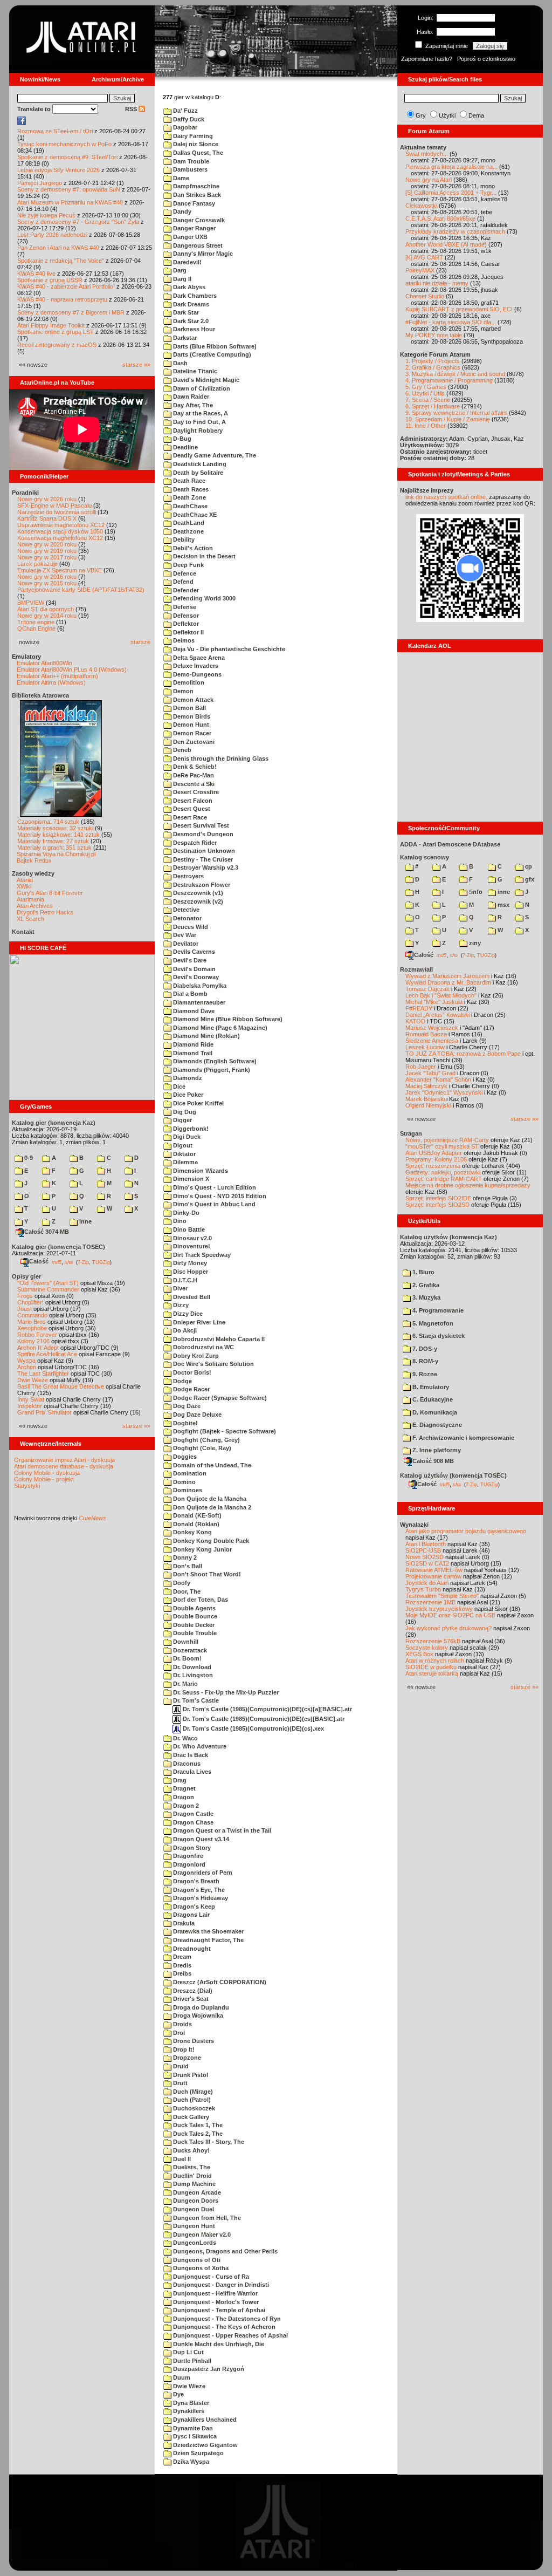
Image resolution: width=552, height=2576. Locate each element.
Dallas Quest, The (197, 153)
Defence (184, 573)
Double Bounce (194, 1616)
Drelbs (181, 1973)
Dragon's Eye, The (198, 1890)
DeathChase (189, 506)
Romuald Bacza (426, 1034)
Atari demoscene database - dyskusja (64, 1466)
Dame (180, 178)
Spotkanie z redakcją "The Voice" (61, 261)
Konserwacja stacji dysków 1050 (60, 531)
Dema (476, 115)
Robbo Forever (37, 1335)
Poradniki (25, 493)
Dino (179, 1221)
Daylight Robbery (197, 431)
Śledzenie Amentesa (432, 1041)
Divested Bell (191, 1297)
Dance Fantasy (193, 203)
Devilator (185, 944)
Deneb (181, 750)
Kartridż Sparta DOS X (47, 518)
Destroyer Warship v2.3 (205, 867)
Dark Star (185, 312)
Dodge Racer (191, 1389)
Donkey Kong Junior (202, 1549)
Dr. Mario (185, 1684)
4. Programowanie (437, 1310)
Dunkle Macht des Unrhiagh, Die (218, 2344)
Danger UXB (189, 237)
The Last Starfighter (43, 1374)
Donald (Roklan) (195, 1524)
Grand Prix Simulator (44, 1412)
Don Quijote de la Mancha (209, 1499)
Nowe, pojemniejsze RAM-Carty (447, 1140)
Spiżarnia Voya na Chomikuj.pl (56, 854)
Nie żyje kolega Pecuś (46, 215)
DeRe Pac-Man (193, 775)
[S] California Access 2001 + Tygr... (451, 193)
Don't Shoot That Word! (206, 1574)
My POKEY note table (434, 335)
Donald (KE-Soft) (196, 1515)
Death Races (190, 489)
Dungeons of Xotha (200, 2268)
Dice (178, 1087)
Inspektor (30, 1406)
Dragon (183, 1797)
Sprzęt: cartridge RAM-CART (444, 1179)
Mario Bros (32, 1322)
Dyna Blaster (190, 2403)
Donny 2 (184, 1557)
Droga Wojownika (197, 2015)
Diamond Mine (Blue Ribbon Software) (227, 1019)
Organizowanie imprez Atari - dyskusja (64, 1460)
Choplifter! (30, 1302)
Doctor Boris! (191, 1372)
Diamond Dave (193, 1011)
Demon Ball (189, 708)
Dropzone (186, 2058)
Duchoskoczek (193, 2108)
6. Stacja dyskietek (438, 1336)
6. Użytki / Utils (425, 393)
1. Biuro (423, 1272)
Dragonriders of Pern (202, 1873)
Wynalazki (414, 1525)
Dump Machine (194, 2184)
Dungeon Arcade (196, 2192)
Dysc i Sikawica (194, 2436)
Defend (182, 582)
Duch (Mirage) (192, 2092)
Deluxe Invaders (195, 666)
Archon (27, 1367)
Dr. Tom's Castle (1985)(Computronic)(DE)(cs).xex (253, 1728)
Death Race (188, 481)
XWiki (24, 886)
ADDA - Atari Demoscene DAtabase (450, 844)
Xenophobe (32, 1328)
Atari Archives (35, 906)
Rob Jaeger (421, 1067)
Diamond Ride (192, 1044)
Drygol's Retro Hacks (45, 912)
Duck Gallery (190, 2117)
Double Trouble (194, 1633)
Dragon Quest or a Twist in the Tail (221, 1830)
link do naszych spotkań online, (446, 497)
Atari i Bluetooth (426, 1544)
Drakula (183, 1923)
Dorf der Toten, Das (200, 1600)
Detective (185, 910)
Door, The (186, 1591)
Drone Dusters (193, 2041)
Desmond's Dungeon (202, 834)
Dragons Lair (191, 1915)
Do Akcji (184, 1330)
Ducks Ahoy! (191, 2150)
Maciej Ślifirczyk (426, 1086)
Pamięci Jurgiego (40, 183)
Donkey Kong (192, 1532)
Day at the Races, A (200, 413)
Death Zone (189, 497)
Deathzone (188, 531)
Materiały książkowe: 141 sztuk (58, 835)
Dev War (184, 935)
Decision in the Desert (203, 556)
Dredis (181, 1965)
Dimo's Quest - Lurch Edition (214, 1187)
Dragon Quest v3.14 (200, 1839)
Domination (189, 1473)
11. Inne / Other (426, 426)
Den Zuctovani (193, 742)
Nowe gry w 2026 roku (47, 499)
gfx (529, 879)
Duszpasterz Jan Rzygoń (208, 2369)
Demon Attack (192, 700)
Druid (180, 2066)
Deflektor (185, 624)
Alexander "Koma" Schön (438, 1079)
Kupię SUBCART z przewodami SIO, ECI (459, 309)
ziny (474, 943)
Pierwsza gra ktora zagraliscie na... (451, 167)
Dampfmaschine (195, 186)
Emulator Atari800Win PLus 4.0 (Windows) (72, 669)
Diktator (184, 1154)
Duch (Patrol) (191, 2100)
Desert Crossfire (195, 792)
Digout (182, 1145)
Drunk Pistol (190, 2075)
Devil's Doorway (195, 977)
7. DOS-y (424, 1349)
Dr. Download (191, 1667)
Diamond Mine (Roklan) (206, 1036)
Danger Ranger (194, 228)
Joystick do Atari (427, 1583)
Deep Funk (188, 565)
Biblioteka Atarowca (40, 695)
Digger (182, 1120)
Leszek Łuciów (425, 1047)
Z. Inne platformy (436, 1450)
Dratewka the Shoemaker (208, 1931)
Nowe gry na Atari (429, 180)
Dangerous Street (197, 245)
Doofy (181, 1583)
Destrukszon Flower (201, 885)
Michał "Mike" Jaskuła (434, 1002)
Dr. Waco (185, 1738)
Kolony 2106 (33, 1341)
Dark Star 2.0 (190, 321)
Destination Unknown (203, 851)
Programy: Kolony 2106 (436, 1159)
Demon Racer (191, 733)
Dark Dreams (190, 304)
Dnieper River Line (198, 1322)
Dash (180, 363)
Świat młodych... (427, 154)
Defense (184, 607)
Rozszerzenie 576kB (433, 1641)
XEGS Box (419, 1654)
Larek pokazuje (37, 564)
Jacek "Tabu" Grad (430, 1073)
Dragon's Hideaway (200, 1898)
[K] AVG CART (424, 257)
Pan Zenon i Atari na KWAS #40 (58, 248)
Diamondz (187, 1078)
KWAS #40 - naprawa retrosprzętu (62, 299)
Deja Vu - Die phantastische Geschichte (228, 649)
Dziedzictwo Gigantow (205, 2445)
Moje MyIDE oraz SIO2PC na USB (450, 1615)
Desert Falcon (192, 801)
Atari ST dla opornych (46, 609)
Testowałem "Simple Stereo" (442, 1596)
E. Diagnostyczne (436, 1425)
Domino (184, 1482)
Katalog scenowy (425, 857)
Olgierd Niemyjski (428, 1105)
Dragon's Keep (193, 1907)
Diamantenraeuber (198, 1002)
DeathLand (188, 523)
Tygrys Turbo (423, 1589)
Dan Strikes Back (196, 195)
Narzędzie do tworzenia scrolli (57, 512)
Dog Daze (186, 1406)
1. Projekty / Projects (433, 361)
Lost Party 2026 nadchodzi (52, 235)
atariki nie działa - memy (437, 283)
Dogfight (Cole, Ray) (201, 1448)
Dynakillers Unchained (204, 2420)
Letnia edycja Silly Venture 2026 (58, 170)
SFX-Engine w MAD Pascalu (54, 505)
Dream (181, 1957)
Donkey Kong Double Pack (210, 1541)
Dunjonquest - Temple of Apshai (218, 2310)
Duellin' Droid (192, 2176)
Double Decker (193, 1625)
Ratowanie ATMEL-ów (434, 1570)
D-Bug (181, 439)
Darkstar (184, 338)
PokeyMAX (420, 270)
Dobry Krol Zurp (195, 1356)
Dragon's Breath (195, 1881)
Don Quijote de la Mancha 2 (211, 1507)
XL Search (30, 919)
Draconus (186, 1764)
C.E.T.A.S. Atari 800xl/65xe (440, 218)
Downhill (185, 1642)
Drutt (180, 2083)
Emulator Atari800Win (44, 663)
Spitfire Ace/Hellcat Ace (47, 1354)
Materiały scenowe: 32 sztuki (55, 828)
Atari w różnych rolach (435, 1661)
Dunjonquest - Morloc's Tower (215, 2302)
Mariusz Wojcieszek (432, 1028)
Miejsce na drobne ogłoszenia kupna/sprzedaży (468, 1185)
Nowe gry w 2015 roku (47, 583)
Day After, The (192, 405)
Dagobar (184, 127)
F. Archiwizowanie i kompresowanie (463, 1438)
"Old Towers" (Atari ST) (48, 1283)
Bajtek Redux (34, 860)
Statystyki (27, 1486)
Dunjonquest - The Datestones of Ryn (226, 2319)
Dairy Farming (192, 136)
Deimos (183, 640)
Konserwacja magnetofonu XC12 (60, 538)
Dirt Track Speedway (201, 1255)
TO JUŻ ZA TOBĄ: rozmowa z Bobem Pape (463, 1054)
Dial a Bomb (189, 994)
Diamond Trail (192, 1053)
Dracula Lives (191, 1772)
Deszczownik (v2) (197, 901)
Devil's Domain (194, 969)
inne (85, 1221)
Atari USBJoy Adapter (434, 1153)
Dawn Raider (190, 397)
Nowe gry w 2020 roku (47, 544)
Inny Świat (31, 1399)
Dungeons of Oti (196, 2260)
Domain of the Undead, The (211, 1465)
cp (528, 866)
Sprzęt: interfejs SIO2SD (437, 1205)
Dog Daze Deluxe (196, 1415)
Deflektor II (188, 632)
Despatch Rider (194, 843)
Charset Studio (425, 296)
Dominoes (187, 1490)
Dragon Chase (192, 1822)
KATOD (415, 1021)
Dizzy (180, 1305)
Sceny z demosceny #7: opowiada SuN (69, 189)
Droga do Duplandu (200, 2007)
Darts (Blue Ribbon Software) (214, 346)
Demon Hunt (190, 725)
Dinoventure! (191, 1246)
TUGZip (101, 1262)
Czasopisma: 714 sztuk (48, 822)
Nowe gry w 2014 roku (47, 616)
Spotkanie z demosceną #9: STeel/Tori (67, 157)
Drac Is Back (190, 1755)
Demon (182, 691)
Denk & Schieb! (194, 767)
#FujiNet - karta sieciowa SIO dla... (451, 322)
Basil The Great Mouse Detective (61, 1386)
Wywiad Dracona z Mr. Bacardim (448, 982)
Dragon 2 (185, 1806)
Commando (32, 1315)
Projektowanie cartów (433, 1576)
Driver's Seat (190, 1999)
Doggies (184, 1457)
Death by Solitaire (197, 473)
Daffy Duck (188, 119)
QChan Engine (36, 628)
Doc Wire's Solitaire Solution (213, 1364)
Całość (39, 1261)
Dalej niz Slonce (195, 144)
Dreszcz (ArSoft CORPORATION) (219, 1982)
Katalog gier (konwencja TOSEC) (58, 1247)
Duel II (181, 2159)
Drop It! (183, 2049)
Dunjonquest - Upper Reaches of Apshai (230, 2335)
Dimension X (190, 1179)
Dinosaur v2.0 (192, 1238)
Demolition (188, 682)
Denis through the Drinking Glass (220, 759)
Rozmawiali (416, 969)
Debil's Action (192, 548)
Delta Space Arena (198, 658)
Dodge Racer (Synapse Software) (219, 1398)
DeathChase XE (194, 515)
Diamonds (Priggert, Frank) (211, 1070)
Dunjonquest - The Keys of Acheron (223, 2327)
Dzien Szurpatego (198, 2453)
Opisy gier (26, 1276)
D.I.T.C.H (184, 1280)
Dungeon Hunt (193, 2226)
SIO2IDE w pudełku (431, 1667)
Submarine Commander (48, 1289)
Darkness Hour (193, 329)
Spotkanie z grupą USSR (50, 280)
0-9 (28, 1158)
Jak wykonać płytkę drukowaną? (448, 1628)
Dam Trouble (190, 161)
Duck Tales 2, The (197, 2134)
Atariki (25, 880)
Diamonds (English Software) (214, 1061)
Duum (181, 2377)
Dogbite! (185, 1423)
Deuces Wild (190, 927)
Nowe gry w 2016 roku (47, 577)
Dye (178, 2394)
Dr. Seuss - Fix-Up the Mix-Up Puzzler (225, 1692)
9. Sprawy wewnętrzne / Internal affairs (456, 413)
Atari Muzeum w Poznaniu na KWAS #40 (70, 202)
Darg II (181, 279)
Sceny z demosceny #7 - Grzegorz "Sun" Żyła (78, 222)
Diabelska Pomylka (199, 986)
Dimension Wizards (200, 1171)
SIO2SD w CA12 (427, 1563)
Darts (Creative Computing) (211, 354)
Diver (180, 1288)
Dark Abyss (188, 287)
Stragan (411, 1133)
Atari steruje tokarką (432, 1673)
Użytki (447, 115)
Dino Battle (188, 1229)
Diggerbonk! (190, 1129)
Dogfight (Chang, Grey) (206, 1440)
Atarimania (30, 899)
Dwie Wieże (33, 1380)
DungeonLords (194, 2243)
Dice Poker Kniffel (198, 1103)
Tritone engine (36, 622)
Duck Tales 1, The (197, 2125)
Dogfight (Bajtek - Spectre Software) (224, 1431)
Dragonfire (187, 1856)
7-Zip (83, 1262)
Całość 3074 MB (47, 1232)
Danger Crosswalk (198, 220)
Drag (179, 1780)
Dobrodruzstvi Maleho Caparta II (218, 1339)
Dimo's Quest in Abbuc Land (213, 1204)
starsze (140, 642)
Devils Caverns (193, 952)
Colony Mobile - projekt (44, 1479)
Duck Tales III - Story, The (208, 2142)
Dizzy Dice (187, 1314)
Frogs (25, 1296)
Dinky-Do (185, 1213)
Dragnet (184, 1788)
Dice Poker (187, 1095)
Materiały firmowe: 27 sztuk (53, 841)
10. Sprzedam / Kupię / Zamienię (448, 419)
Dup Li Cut (188, 2352)
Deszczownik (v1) (197, 893)
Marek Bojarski (425, 1099)
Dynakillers (188, 2411)
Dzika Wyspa (190, 2462)
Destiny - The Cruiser (202, 859)
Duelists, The (191, 2167)
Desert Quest (191, 809)
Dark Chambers (194, 296)
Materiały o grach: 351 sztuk (54, 848)
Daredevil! (187, 262)
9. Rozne (424, 1374)
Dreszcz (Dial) (192, 1991)
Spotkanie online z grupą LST (56, 332)
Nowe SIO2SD (425, 1557)
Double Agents (194, 1608)
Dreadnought (191, 1949)
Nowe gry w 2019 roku (47, 551)
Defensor (185, 616)
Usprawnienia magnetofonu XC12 (61, 525)
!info (475, 892)
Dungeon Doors (195, 2201)
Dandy (181, 211)
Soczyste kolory (427, 1648)
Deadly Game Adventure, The (214, 455)
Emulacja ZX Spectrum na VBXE (60, 570)
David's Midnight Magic (205, 380)
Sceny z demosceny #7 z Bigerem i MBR (71, 312)
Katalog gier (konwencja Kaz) (54, 1123)
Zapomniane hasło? (427, 59)
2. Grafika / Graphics (433, 367)
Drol (178, 2033)
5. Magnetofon (432, 1323)
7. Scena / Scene (428, 400)
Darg (179, 270)
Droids (182, 2024)
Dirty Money (189, 1263)
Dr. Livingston (192, 1675)
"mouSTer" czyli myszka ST (442, 1146)
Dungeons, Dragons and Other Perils (225, 2251)
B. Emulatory (430, 1387)
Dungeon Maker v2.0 (201, 2235)
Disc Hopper (190, 1272)
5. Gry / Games (426, 387)
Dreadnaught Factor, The (208, 1940)
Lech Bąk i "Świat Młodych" (441, 995)
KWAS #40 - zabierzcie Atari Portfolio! (66, 286)
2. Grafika (425, 1285)
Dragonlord (188, 1864)
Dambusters (189, 169)
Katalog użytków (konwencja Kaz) (448, 1237)
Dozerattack (189, 1650)
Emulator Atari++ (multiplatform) (57, 676)
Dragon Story (191, 1848)
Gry (421, 115)
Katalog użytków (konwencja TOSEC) (453, 1475)
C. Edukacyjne (432, 1399)
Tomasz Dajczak (427, 989)
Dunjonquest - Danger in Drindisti (220, 2285)
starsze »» (136, 365)
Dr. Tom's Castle (195, 1700)
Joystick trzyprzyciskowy (439, 1609)
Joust (25, 1309)
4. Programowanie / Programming (449, 380)
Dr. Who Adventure (199, 1746)
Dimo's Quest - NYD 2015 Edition (219, 1196)
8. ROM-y (425, 1361)
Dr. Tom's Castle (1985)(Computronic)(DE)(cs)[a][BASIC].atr (267, 1709)
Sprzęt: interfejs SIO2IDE (438, 1198)
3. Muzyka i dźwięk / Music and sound (455, 374)
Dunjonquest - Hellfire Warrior (215, 2293)
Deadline (185, 447)
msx (503, 905)
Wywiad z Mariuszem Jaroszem (447, 976)
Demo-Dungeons (196, 674)
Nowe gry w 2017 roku (47, 557)
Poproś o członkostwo (486, 59)
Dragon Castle (192, 1814)
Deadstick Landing (199, 464)
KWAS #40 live (36, 274)
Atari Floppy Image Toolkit (52, 325)
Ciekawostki (421, 206)
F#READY (419, 1008)
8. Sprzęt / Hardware (433, 406)
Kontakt (23, 932)
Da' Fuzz (185, 111)
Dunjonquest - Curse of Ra (210, 2277)
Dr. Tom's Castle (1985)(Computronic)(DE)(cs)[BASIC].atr (263, 1719)
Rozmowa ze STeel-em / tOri (55, 131)
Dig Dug (184, 1112)
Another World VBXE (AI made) (446, 244)
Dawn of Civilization (201, 388)
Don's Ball (187, 1566)
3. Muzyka (426, 1297)
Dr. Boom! (187, 1658)
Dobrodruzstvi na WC (203, 1347)
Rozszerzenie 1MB (430, 1602)
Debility (183, 539)
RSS (132, 109)
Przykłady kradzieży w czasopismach (455, 231)
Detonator (187, 918)
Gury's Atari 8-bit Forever (50, 893)
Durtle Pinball (191, 2361)
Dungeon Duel (193, 2209)
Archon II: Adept (39, 1348)
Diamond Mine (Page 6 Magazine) (219, 1028)
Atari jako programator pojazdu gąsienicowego (466, 1531)
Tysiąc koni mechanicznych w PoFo (64, 144)
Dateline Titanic (194, 371)
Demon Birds (191, 716)
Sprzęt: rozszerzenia (433, 1166)
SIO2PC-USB (423, 1550)
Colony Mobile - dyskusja (47, 1473)
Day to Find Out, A (199, 422)
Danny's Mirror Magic (202, 254)
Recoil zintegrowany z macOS (57, 345)
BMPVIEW (31, 603)
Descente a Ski (193, 784)
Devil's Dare (189, 960)
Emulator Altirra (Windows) (51, 682)
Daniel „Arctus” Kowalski (437, 1015)
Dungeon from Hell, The (206, 2218)
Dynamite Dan (192, 2428)
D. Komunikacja (434, 1412)
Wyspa (26, 1361)
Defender (185, 590)
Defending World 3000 (203, 598)
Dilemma (185, 1162)
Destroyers (188, 876)
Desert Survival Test (200, 825)
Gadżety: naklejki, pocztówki (443, 1172)
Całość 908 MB (433, 1461)
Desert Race (189, 817)
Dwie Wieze (188, 2386)
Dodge (182, 1381)
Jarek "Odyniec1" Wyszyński (444, 1092)
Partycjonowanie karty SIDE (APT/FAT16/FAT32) (81, 590)
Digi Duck (186, 1137)
